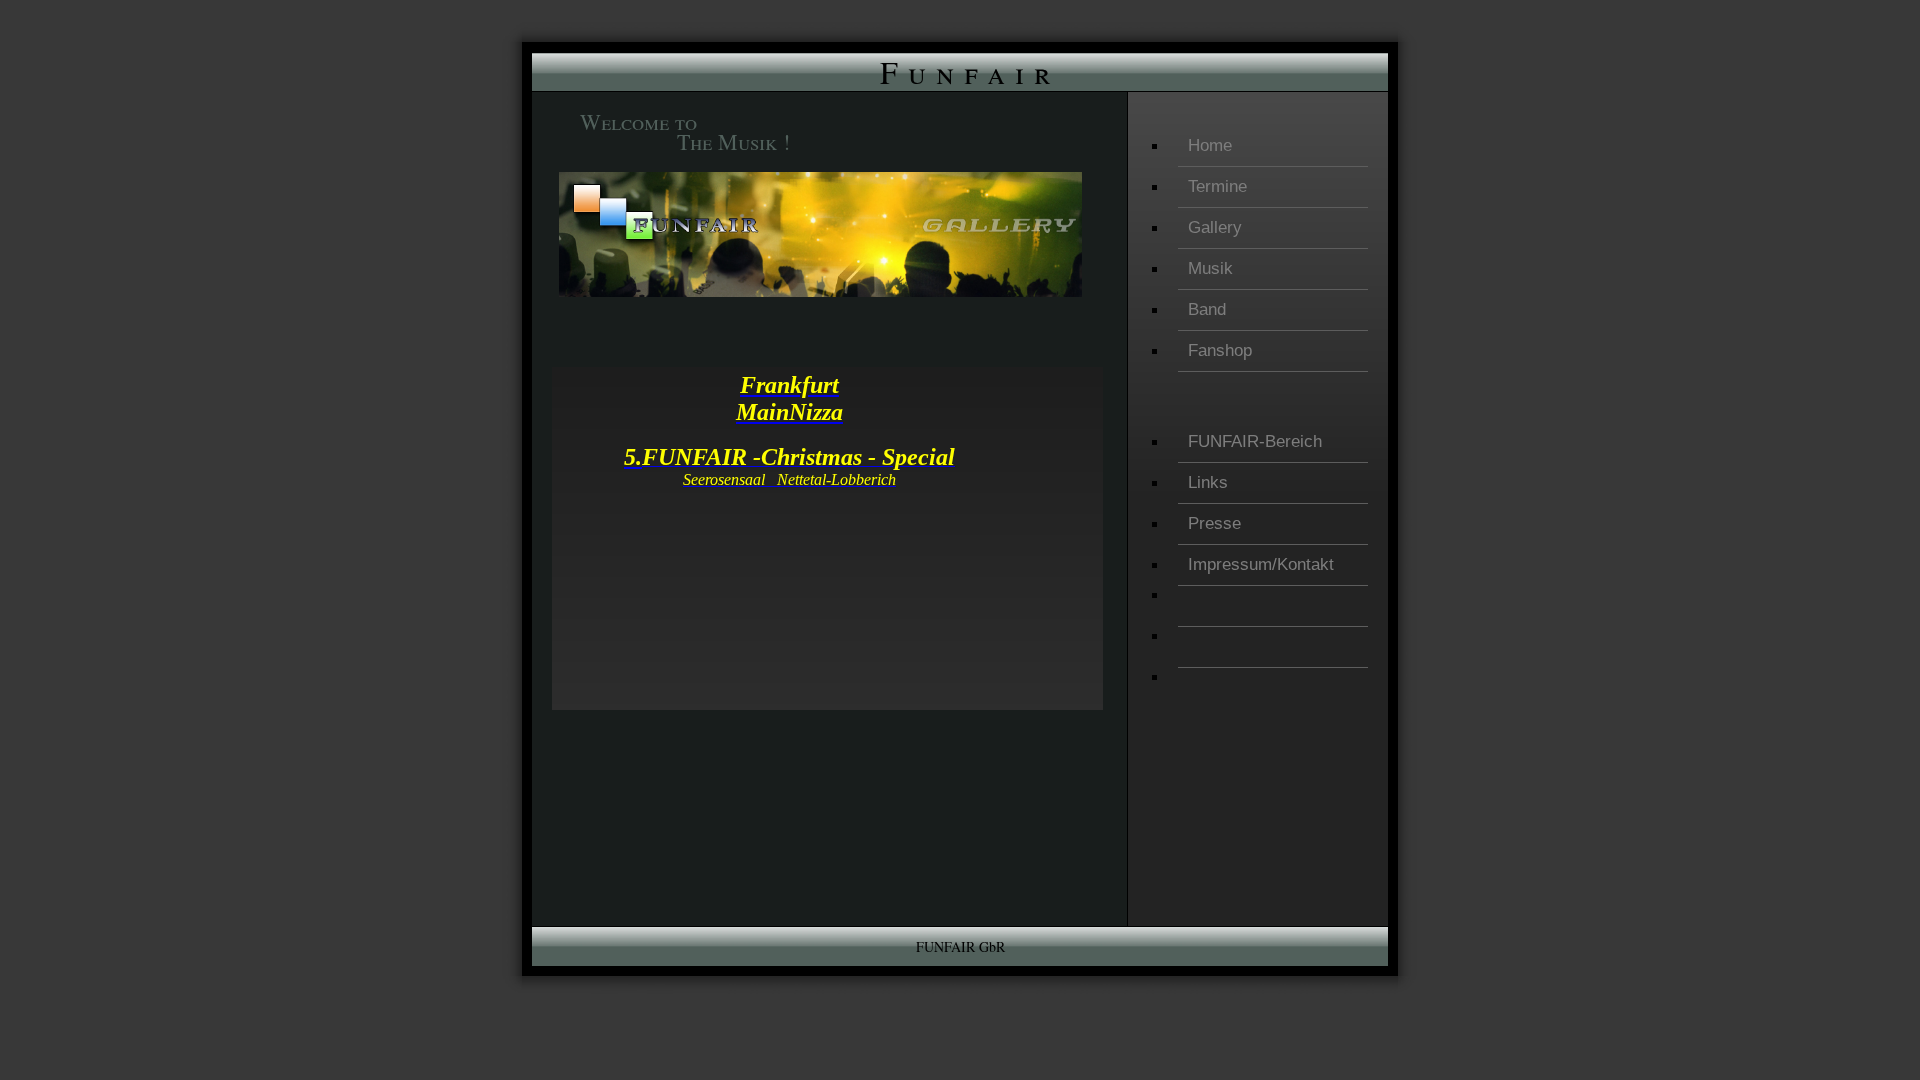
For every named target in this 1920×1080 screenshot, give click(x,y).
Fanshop (1220, 350)
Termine (1217, 186)
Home (1210, 145)
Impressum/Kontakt (1261, 564)
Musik (1210, 268)
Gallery (1215, 227)
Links (1208, 482)
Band (1207, 309)
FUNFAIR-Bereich (1255, 441)
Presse (1214, 523)
